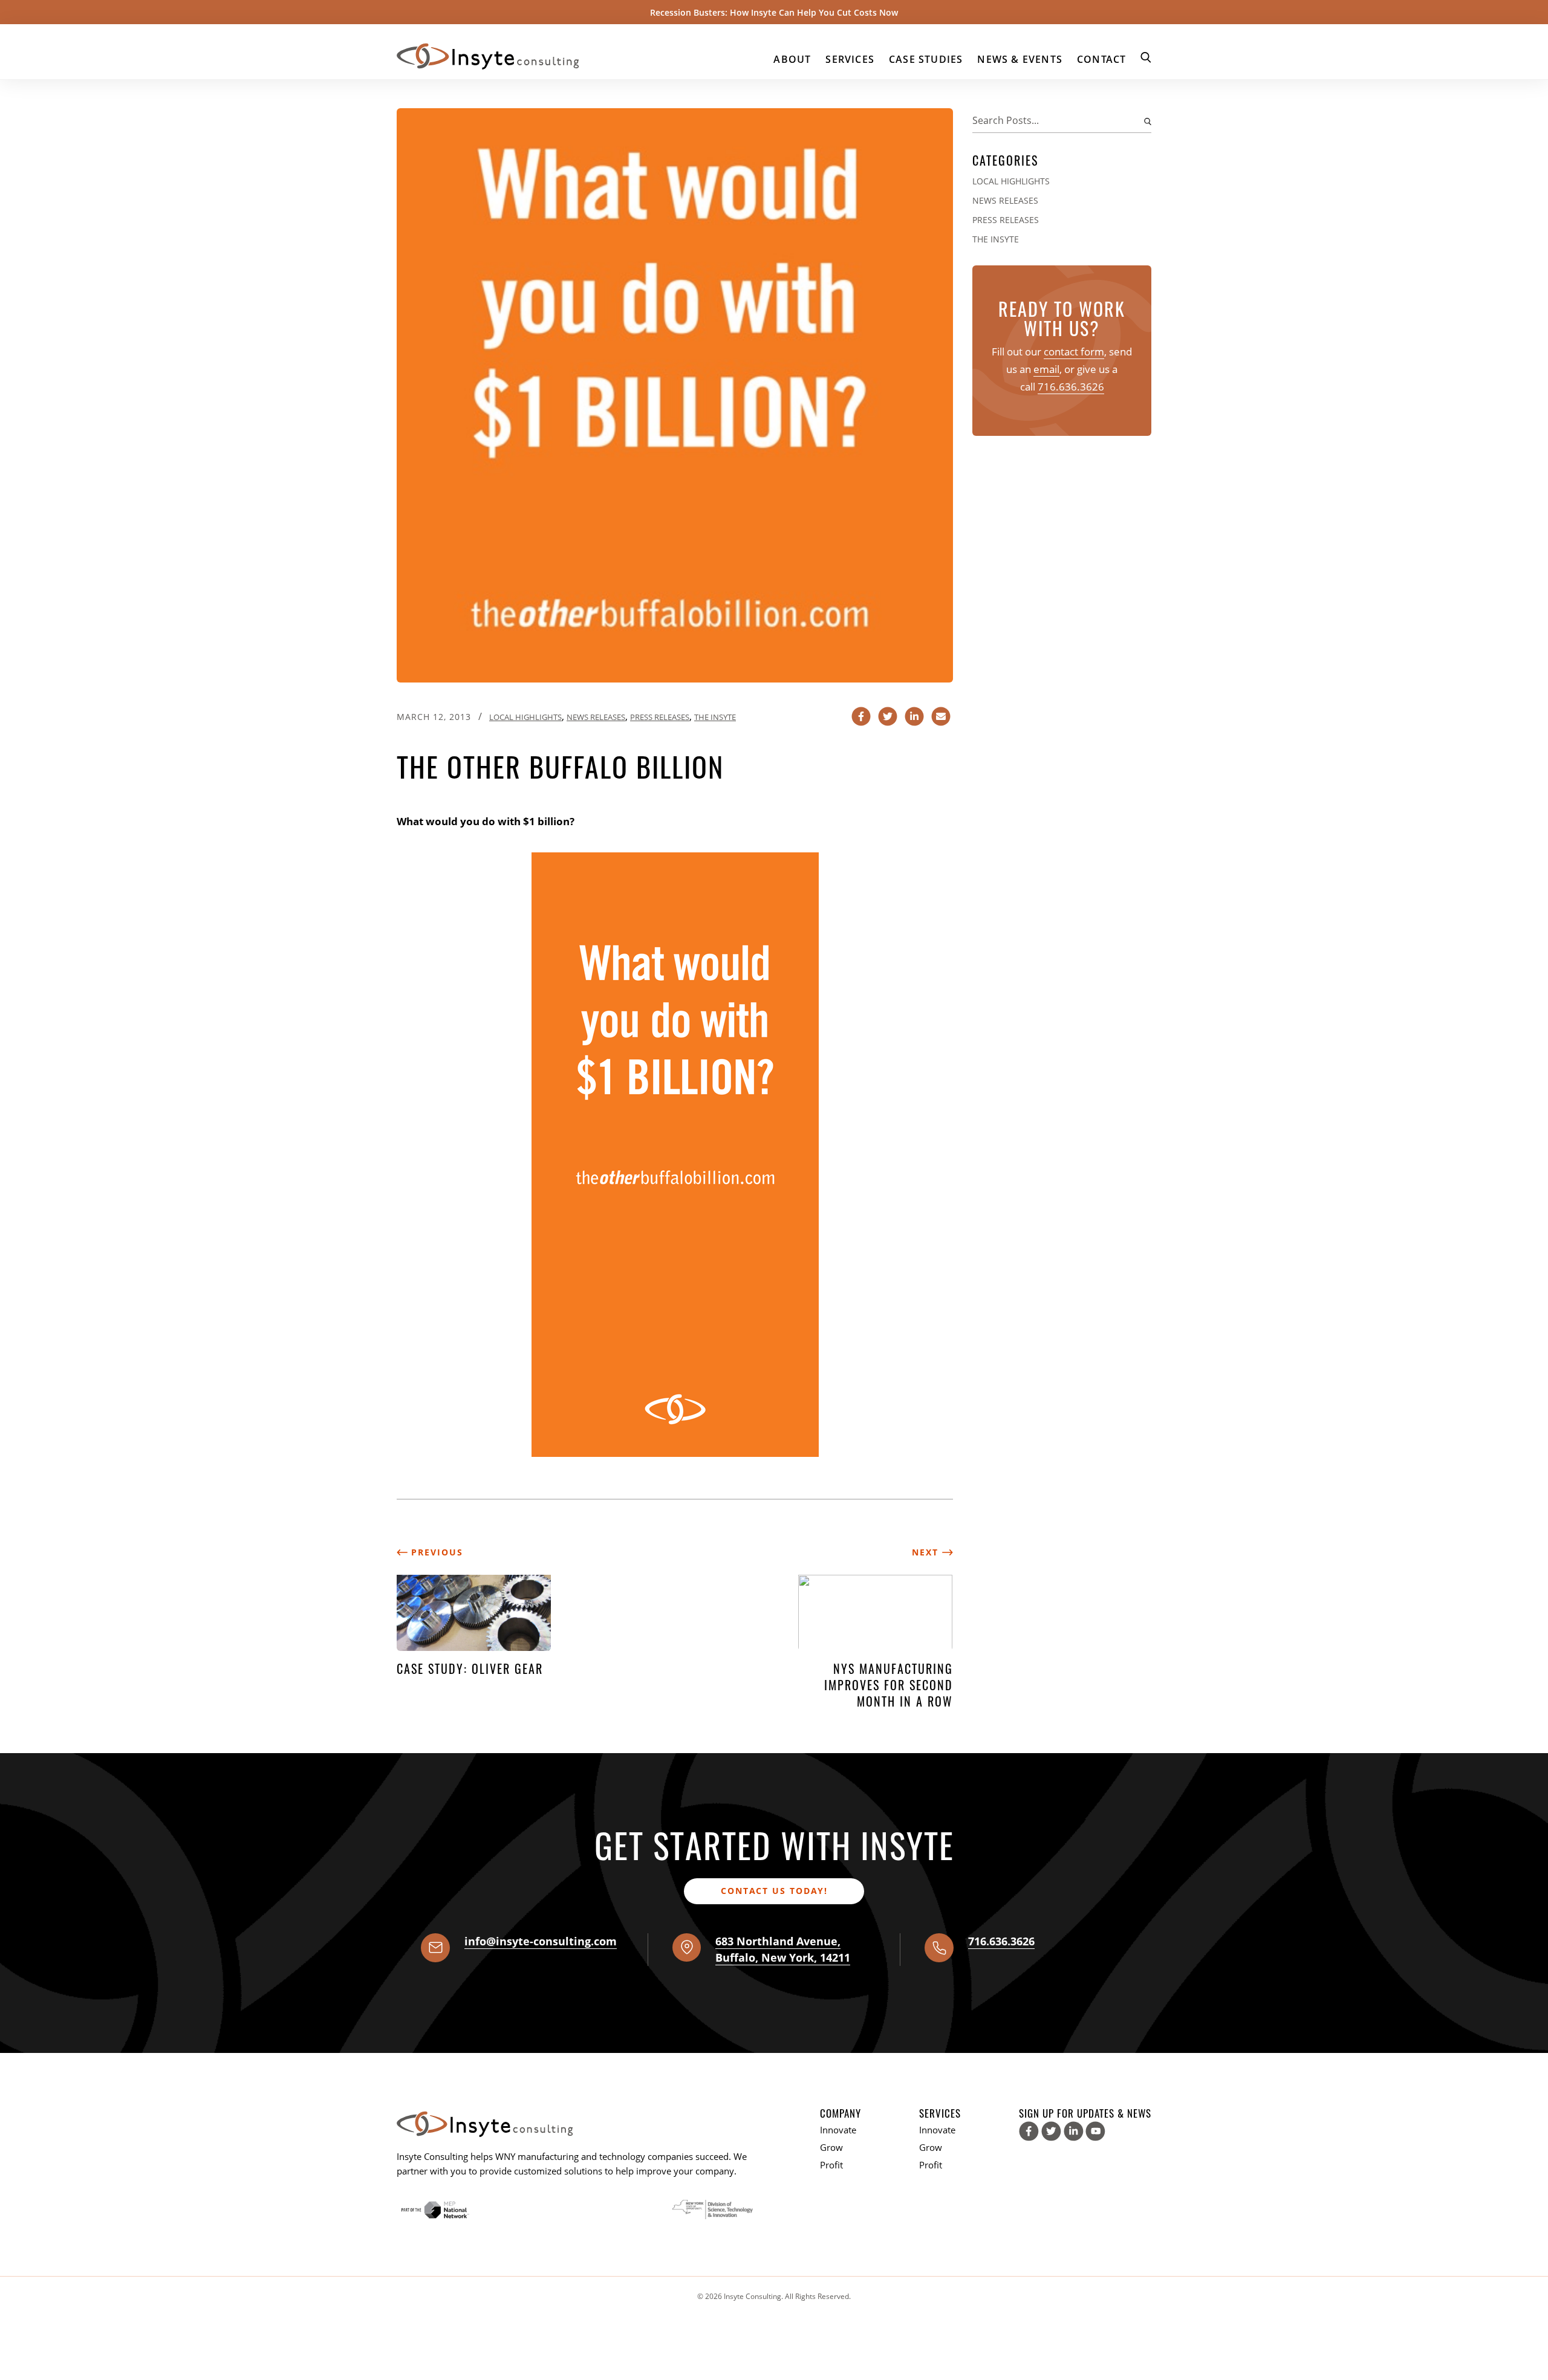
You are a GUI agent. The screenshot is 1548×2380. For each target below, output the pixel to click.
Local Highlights (525, 717)
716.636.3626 (1071, 387)
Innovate (838, 2130)
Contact (1101, 59)
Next (927, 1552)
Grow (831, 2147)
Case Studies (926, 59)
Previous (435, 1552)
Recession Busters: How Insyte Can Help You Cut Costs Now (774, 12)
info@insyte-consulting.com (541, 1941)
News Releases (596, 717)
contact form (1074, 352)
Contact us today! (774, 1891)
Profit (831, 2165)
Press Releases (660, 717)
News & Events (1020, 59)
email (1046, 369)
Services (850, 59)
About (792, 59)
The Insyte (715, 717)
